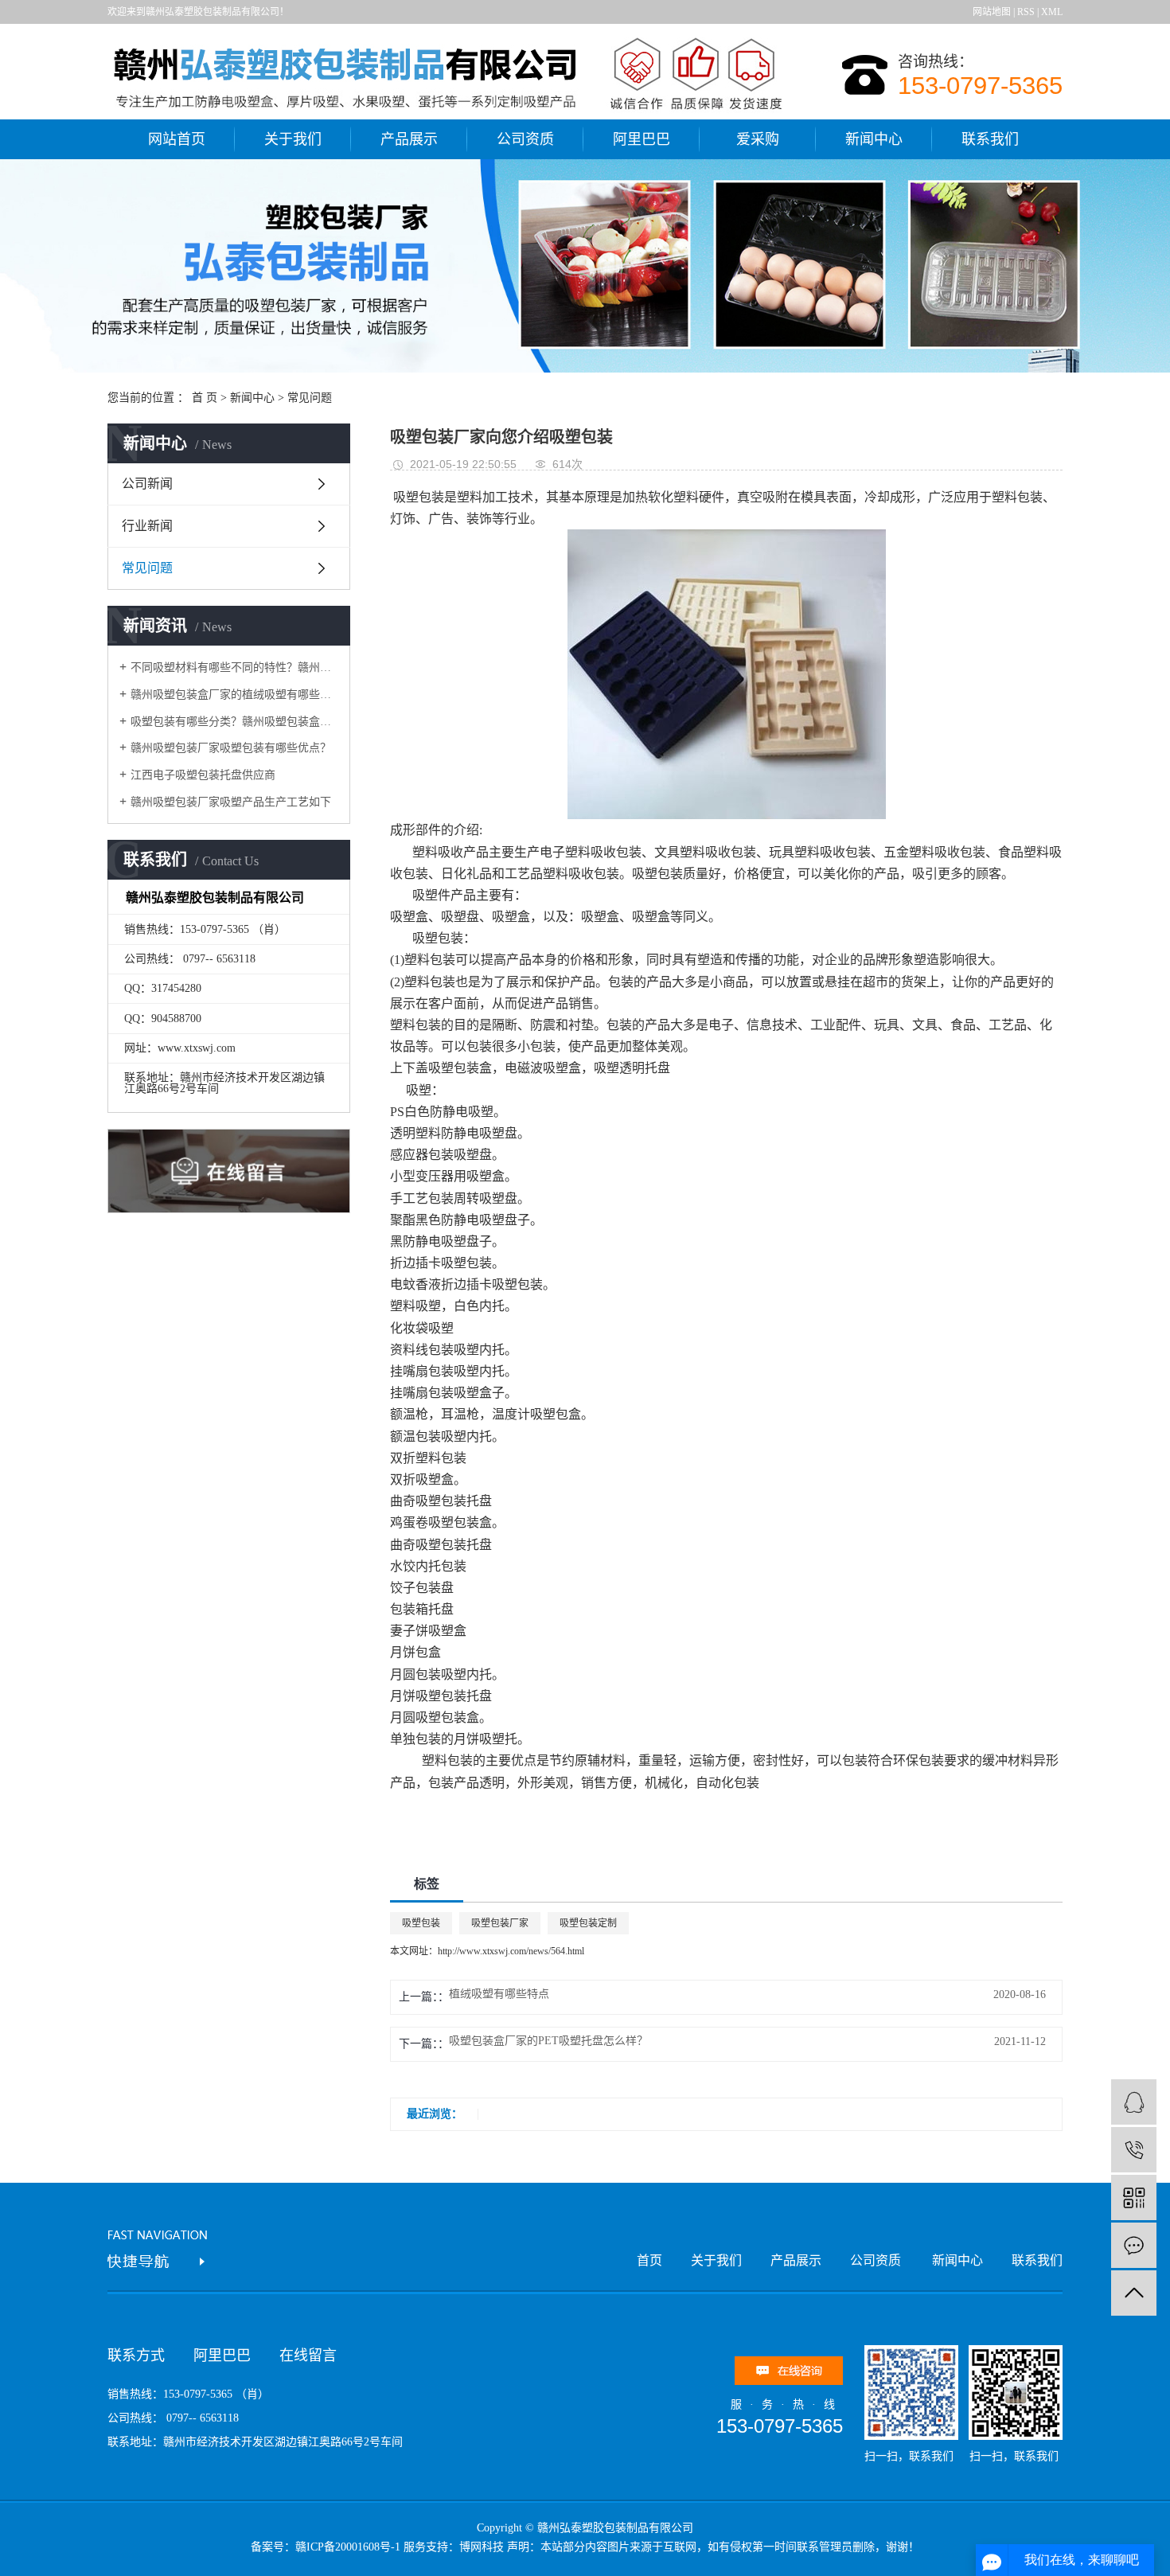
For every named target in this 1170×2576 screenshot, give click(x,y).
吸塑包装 (419, 497)
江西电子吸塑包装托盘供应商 (203, 775)
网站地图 (992, 12)
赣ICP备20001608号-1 (348, 2547)
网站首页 (177, 139)
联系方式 (136, 2355)
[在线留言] (1134, 2245)
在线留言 (308, 2355)
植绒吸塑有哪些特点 (499, 1994)
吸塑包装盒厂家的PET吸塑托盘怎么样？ (548, 2041)
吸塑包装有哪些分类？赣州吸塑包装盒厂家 (234, 722)
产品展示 (409, 139)
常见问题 (310, 398)
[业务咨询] (1134, 2102)
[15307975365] (1134, 2150)
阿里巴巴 (642, 139)
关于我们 (293, 139)
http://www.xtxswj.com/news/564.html (511, 1951)
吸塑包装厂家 (500, 1923)
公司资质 (525, 139)
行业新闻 (147, 526)
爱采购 (758, 139)
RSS (1026, 12)
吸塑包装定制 (588, 1923)
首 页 (205, 398)
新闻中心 (874, 139)
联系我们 (990, 139)
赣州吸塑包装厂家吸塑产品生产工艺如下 (231, 802)
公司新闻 (147, 484)
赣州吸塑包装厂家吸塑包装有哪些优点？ (231, 748)
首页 (649, 2260)
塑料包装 (447, 1760)
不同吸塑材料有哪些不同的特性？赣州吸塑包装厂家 (234, 667)
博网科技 (482, 2547)
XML (1052, 12)
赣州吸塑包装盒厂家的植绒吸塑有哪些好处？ (234, 695)
